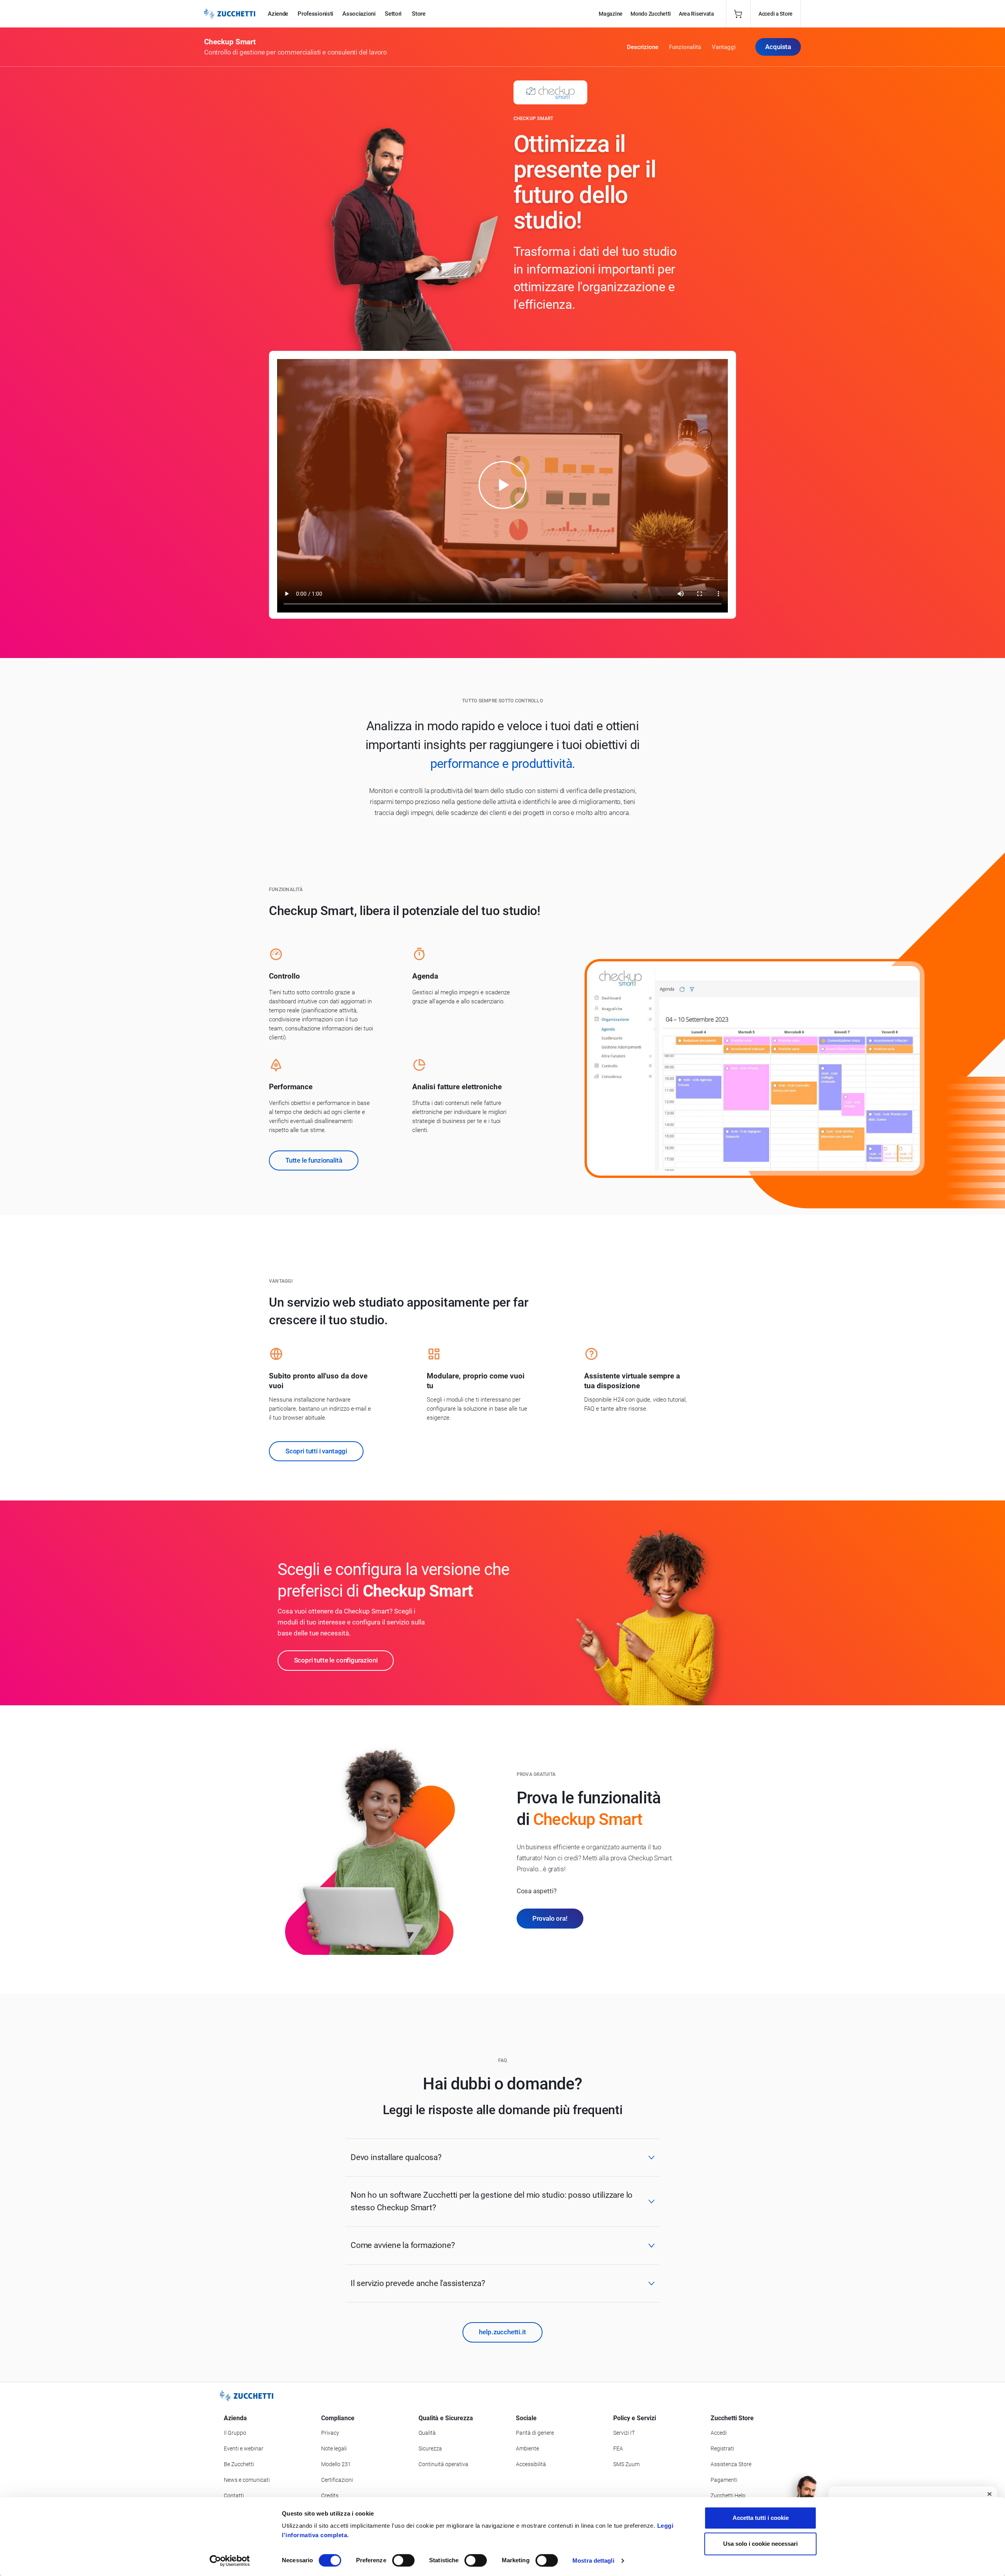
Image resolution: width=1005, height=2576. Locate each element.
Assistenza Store (731, 2464)
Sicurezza (430, 2448)
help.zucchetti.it (502, 2332)
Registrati (722, 2448)
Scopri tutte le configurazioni (336, 1660)
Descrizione (643, 47)
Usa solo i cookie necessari (760, 2544)
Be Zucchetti (239, 2464)
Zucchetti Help (728, 2496)
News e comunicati (247, 2480)
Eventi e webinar (244, 2448)
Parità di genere (535, 2433)
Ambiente (527, 2448)
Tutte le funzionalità (314, 1160)
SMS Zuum (626, 2464)
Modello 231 (336, 2464)
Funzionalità (685, 47)
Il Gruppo (235, 2433)
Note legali (334, 2448)
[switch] (403, 2560)
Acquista (778, 47)
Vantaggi (724, 47)
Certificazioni (337, 2480)
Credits (330, 2496)
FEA (618, 2448)
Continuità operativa (443, 2464)
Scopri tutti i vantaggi (316, 1451)
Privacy (330, 2433)
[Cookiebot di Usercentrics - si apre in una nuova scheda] (230, 2561)
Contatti (234, 2496)
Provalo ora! (550, 1918)
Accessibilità (531, 2464)
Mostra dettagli (593, 2561)
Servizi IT (624, 2433)
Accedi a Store (776, 14)
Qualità (427, 2433)
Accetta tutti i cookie (761, 2518)
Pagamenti (724, 2480)
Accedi (719, 2433)
